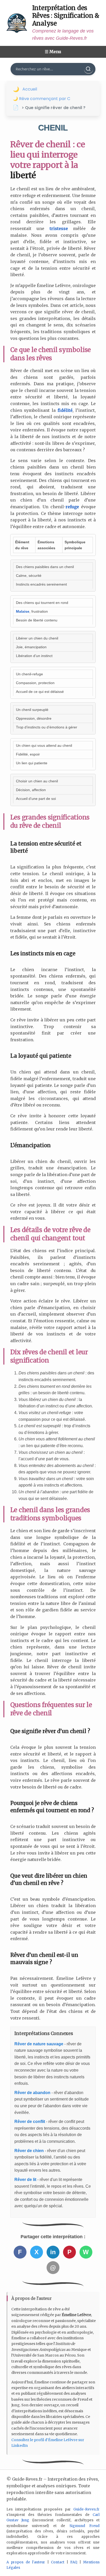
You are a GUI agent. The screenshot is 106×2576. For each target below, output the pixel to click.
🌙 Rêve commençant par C (42, 99)
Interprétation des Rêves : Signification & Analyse (66, 16)
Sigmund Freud (85, 2526)
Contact (58, 2562)
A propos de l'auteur (26, 2562)
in (53, 2252)
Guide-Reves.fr (86, 2509)
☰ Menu (53, 52)
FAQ (74, 2562)
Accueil (30, 89)
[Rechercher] (89, 69)
